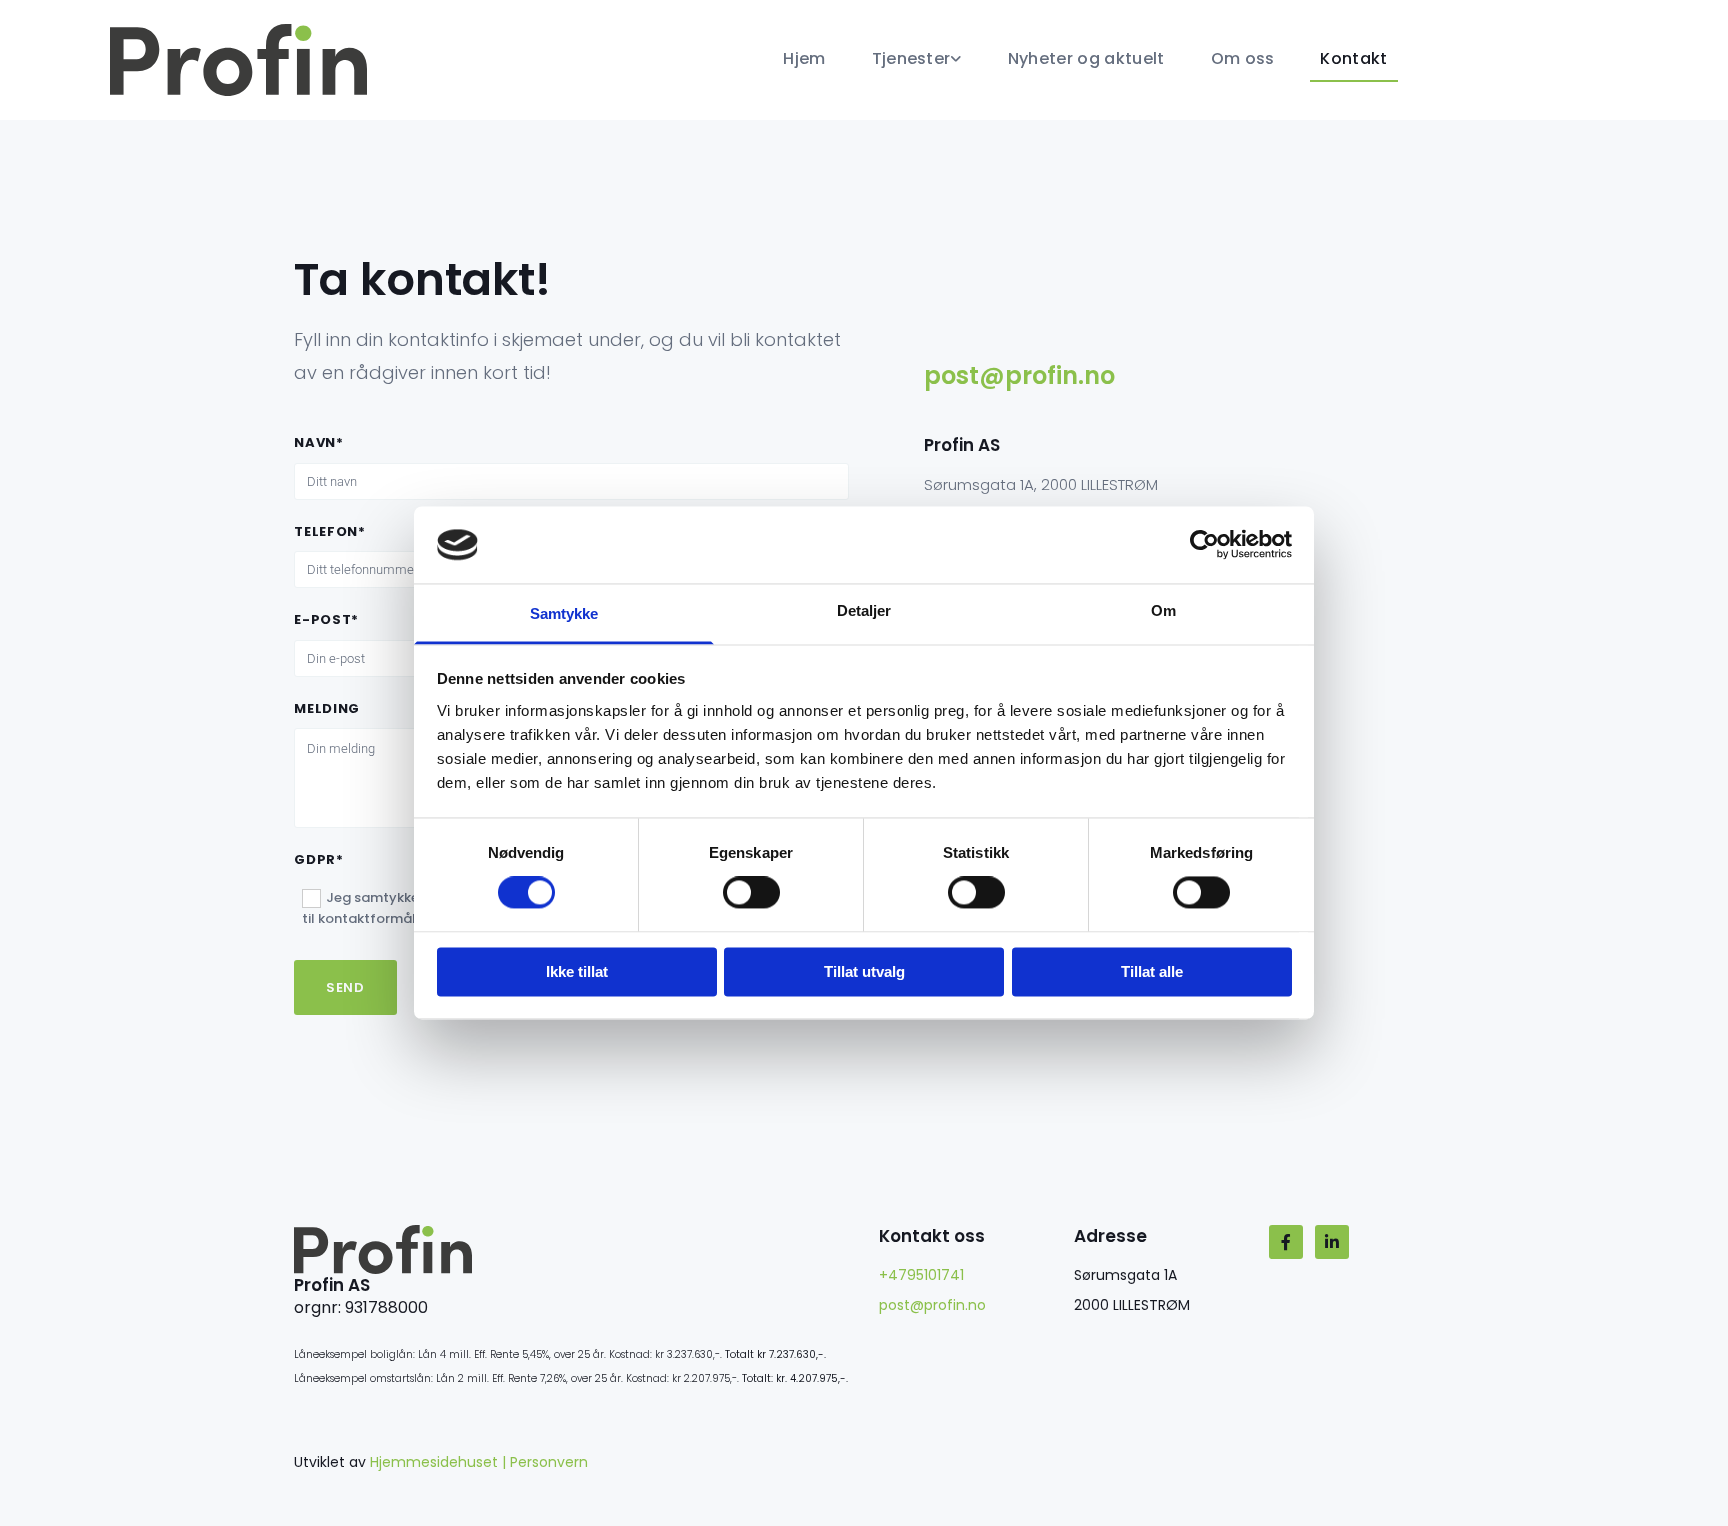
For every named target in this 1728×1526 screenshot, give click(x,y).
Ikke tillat (577, 971)
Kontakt (1353, 58)
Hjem (804, 58)
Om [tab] (1163, 610)
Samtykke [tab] (564, 613)
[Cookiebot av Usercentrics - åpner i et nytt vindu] (1204, 545)
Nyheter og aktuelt (1086, 58)
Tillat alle (1152, 971)
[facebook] (1286, 1242)
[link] (904, 60)
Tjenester (911, 58)
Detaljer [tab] (864, 610)
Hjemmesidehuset (434, 1462)
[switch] (751, 893)
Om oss (1243, 58)
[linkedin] (1332, 1242)
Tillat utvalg (864, 971)
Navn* (318, 443)
